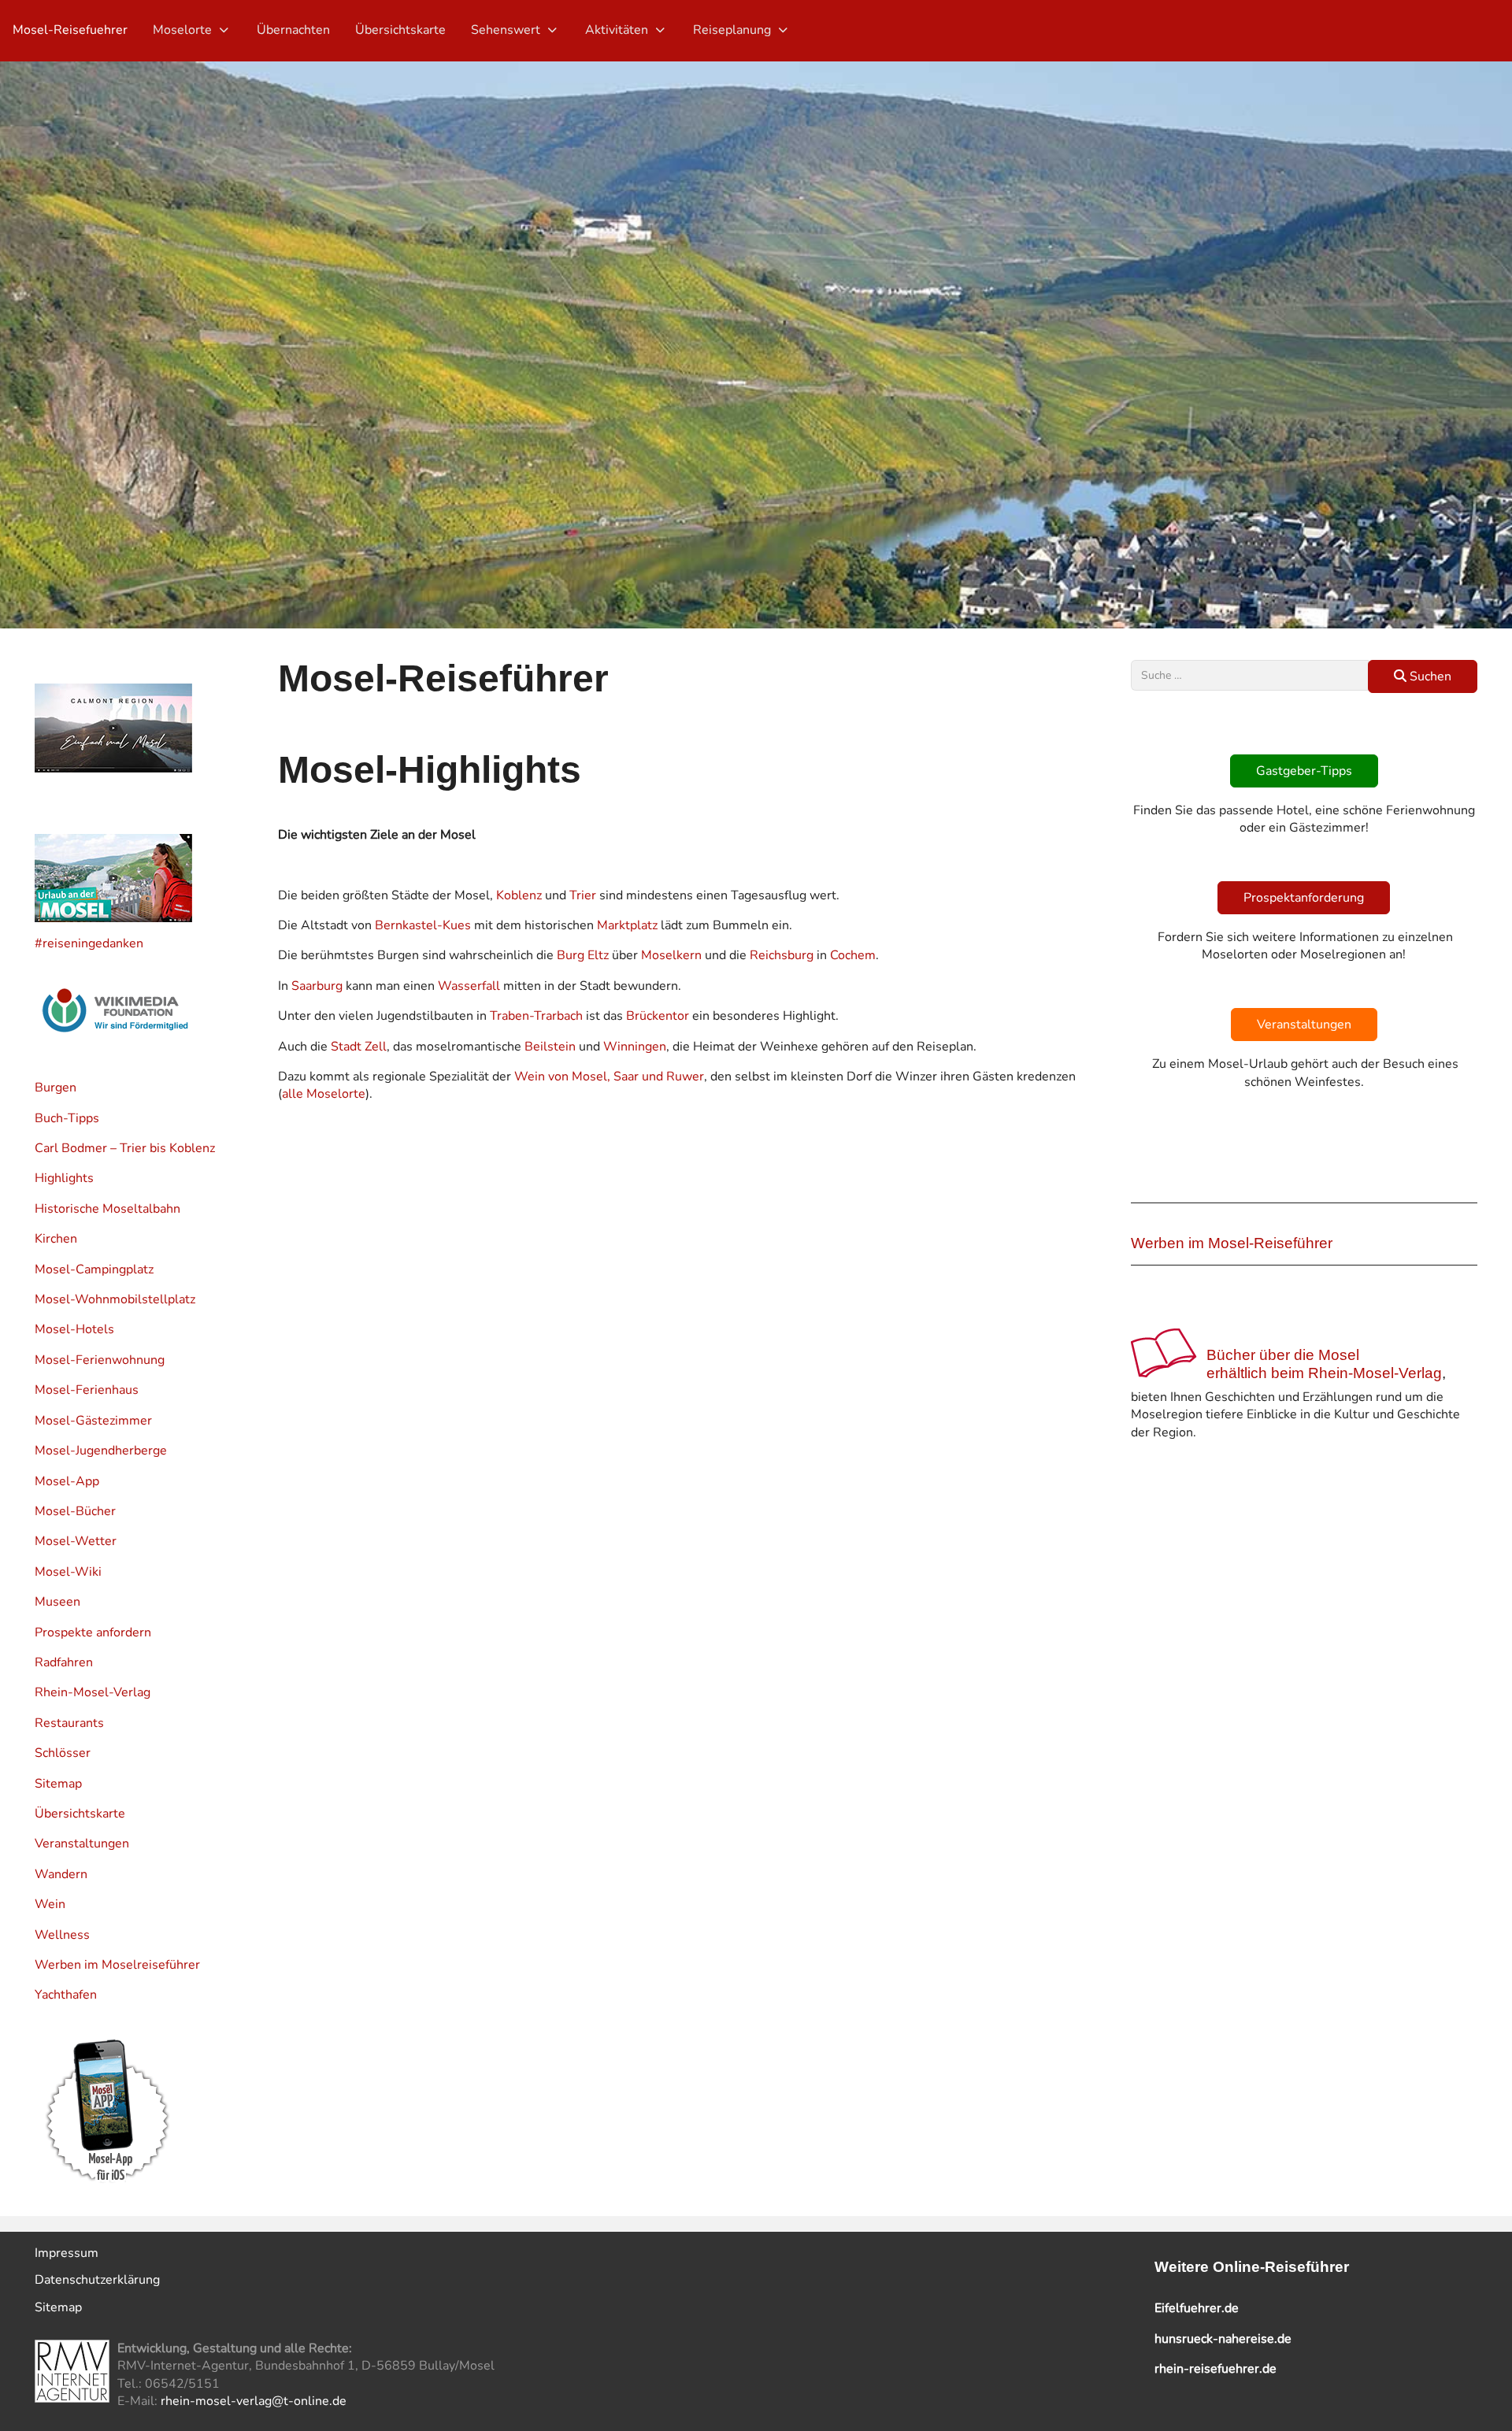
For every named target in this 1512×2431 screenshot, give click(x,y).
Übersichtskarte (80, 1814)
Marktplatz (627, 925)
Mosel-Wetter (76, 1541)
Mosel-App (67, 1481)
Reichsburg (782, 955)
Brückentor (658, 1016)
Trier (583, 895)
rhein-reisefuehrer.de (1216, 2369)
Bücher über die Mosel (1283, 1355)
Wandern (61, 1874)
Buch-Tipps (67, 1118)
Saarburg (317, 986)
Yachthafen (66, 1995)
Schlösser (63, 1753)
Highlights (64, 1178)
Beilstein (550, 1047)
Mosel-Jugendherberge (101, 1451)
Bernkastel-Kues (423, 925)
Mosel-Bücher (75, 1511)
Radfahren (64, 1662)
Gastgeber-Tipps (1304, 771)
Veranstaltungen (82, 1844)
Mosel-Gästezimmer (93, 1421)
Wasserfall (469, 986)
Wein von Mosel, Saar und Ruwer (609, 1077)
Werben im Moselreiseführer (117, 1965)
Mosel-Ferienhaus (87, 1390)
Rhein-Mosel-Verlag (93, 1692)
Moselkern (671, 955)
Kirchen (56, 1239)
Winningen (635, 1047)
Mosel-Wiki (68, 1572)
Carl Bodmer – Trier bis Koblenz (125, 1148)
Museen (57, 1602)
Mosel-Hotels (74, 1329)
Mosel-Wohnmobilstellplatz (115, 1299)
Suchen (1429, 676)
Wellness (62, 1935)
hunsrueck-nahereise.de (1223, 2339)
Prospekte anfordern (93, 1632)
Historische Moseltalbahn (107, 1209)
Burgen (56, 1088)
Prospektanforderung (1304, 898)
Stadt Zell (359, 1047)
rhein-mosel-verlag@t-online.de (254, 2401)
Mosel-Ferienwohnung (100, 1360)
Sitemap (58, 1784)
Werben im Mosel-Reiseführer (1232, 1243)
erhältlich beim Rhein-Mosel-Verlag (1324, 1373)
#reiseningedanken (89, 943)
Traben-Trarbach (536, 1016)
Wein (50, 1904)
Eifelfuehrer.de (1197, 2308)
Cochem (853, 955)
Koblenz (519, 895)
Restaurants (69, 1723)
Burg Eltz (583, 955)
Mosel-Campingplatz (94, 1269)
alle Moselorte (324, 1094)
